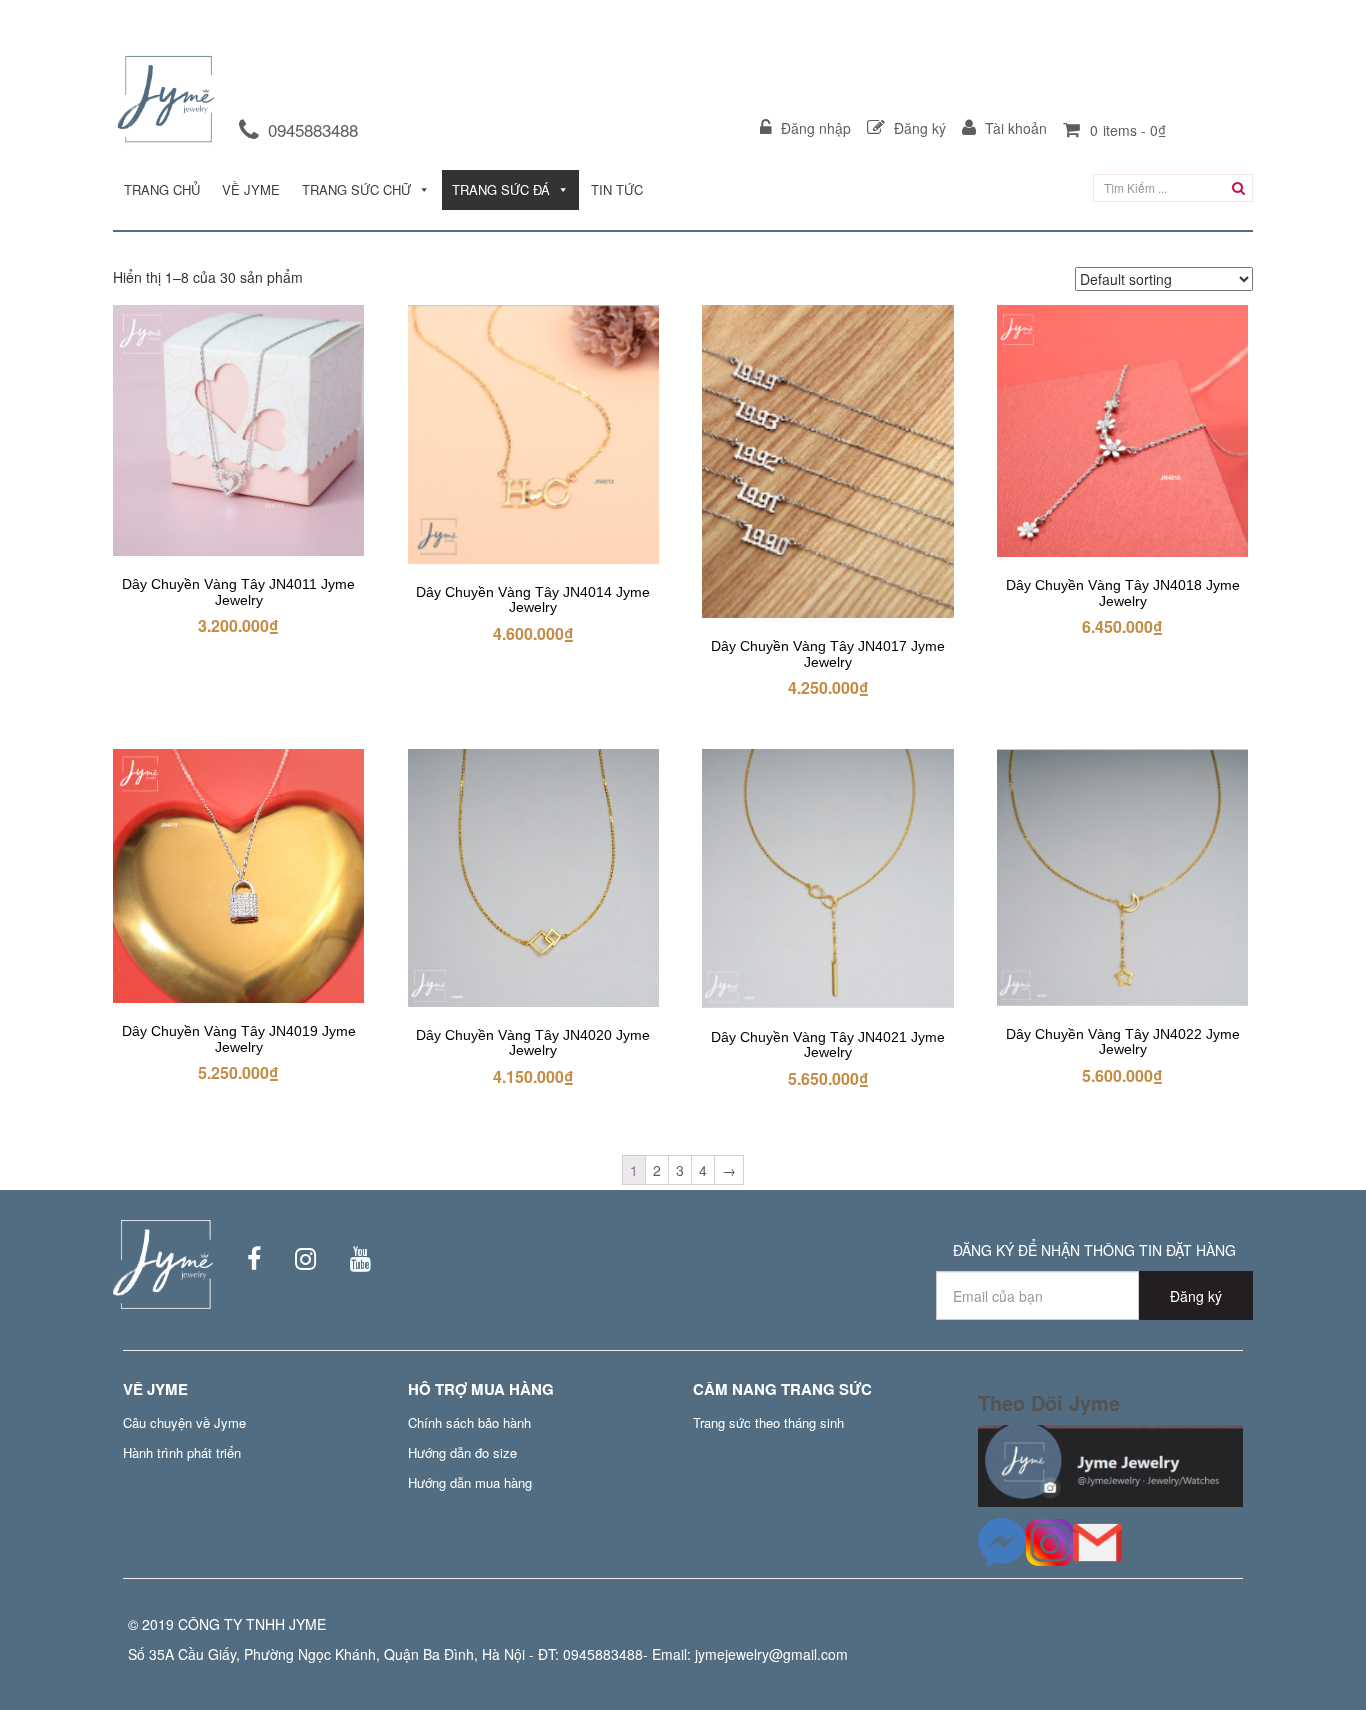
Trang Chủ (162, 189)
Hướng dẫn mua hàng (470, 1482)
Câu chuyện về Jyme (184, 1422)
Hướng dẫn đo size (462, 1452)
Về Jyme (251, 189)
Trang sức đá (501, 189)
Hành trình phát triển (182, 1452)
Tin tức (617, 189)
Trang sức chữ (356, 189)
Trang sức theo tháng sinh (768, 1422)
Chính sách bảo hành (469, 1422)
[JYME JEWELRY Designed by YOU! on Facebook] (241, 1262)
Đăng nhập (814, 128)
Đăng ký (918, 128)
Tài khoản (1014, 128)
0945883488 (313, 129)
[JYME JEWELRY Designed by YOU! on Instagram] (292, 1262)
